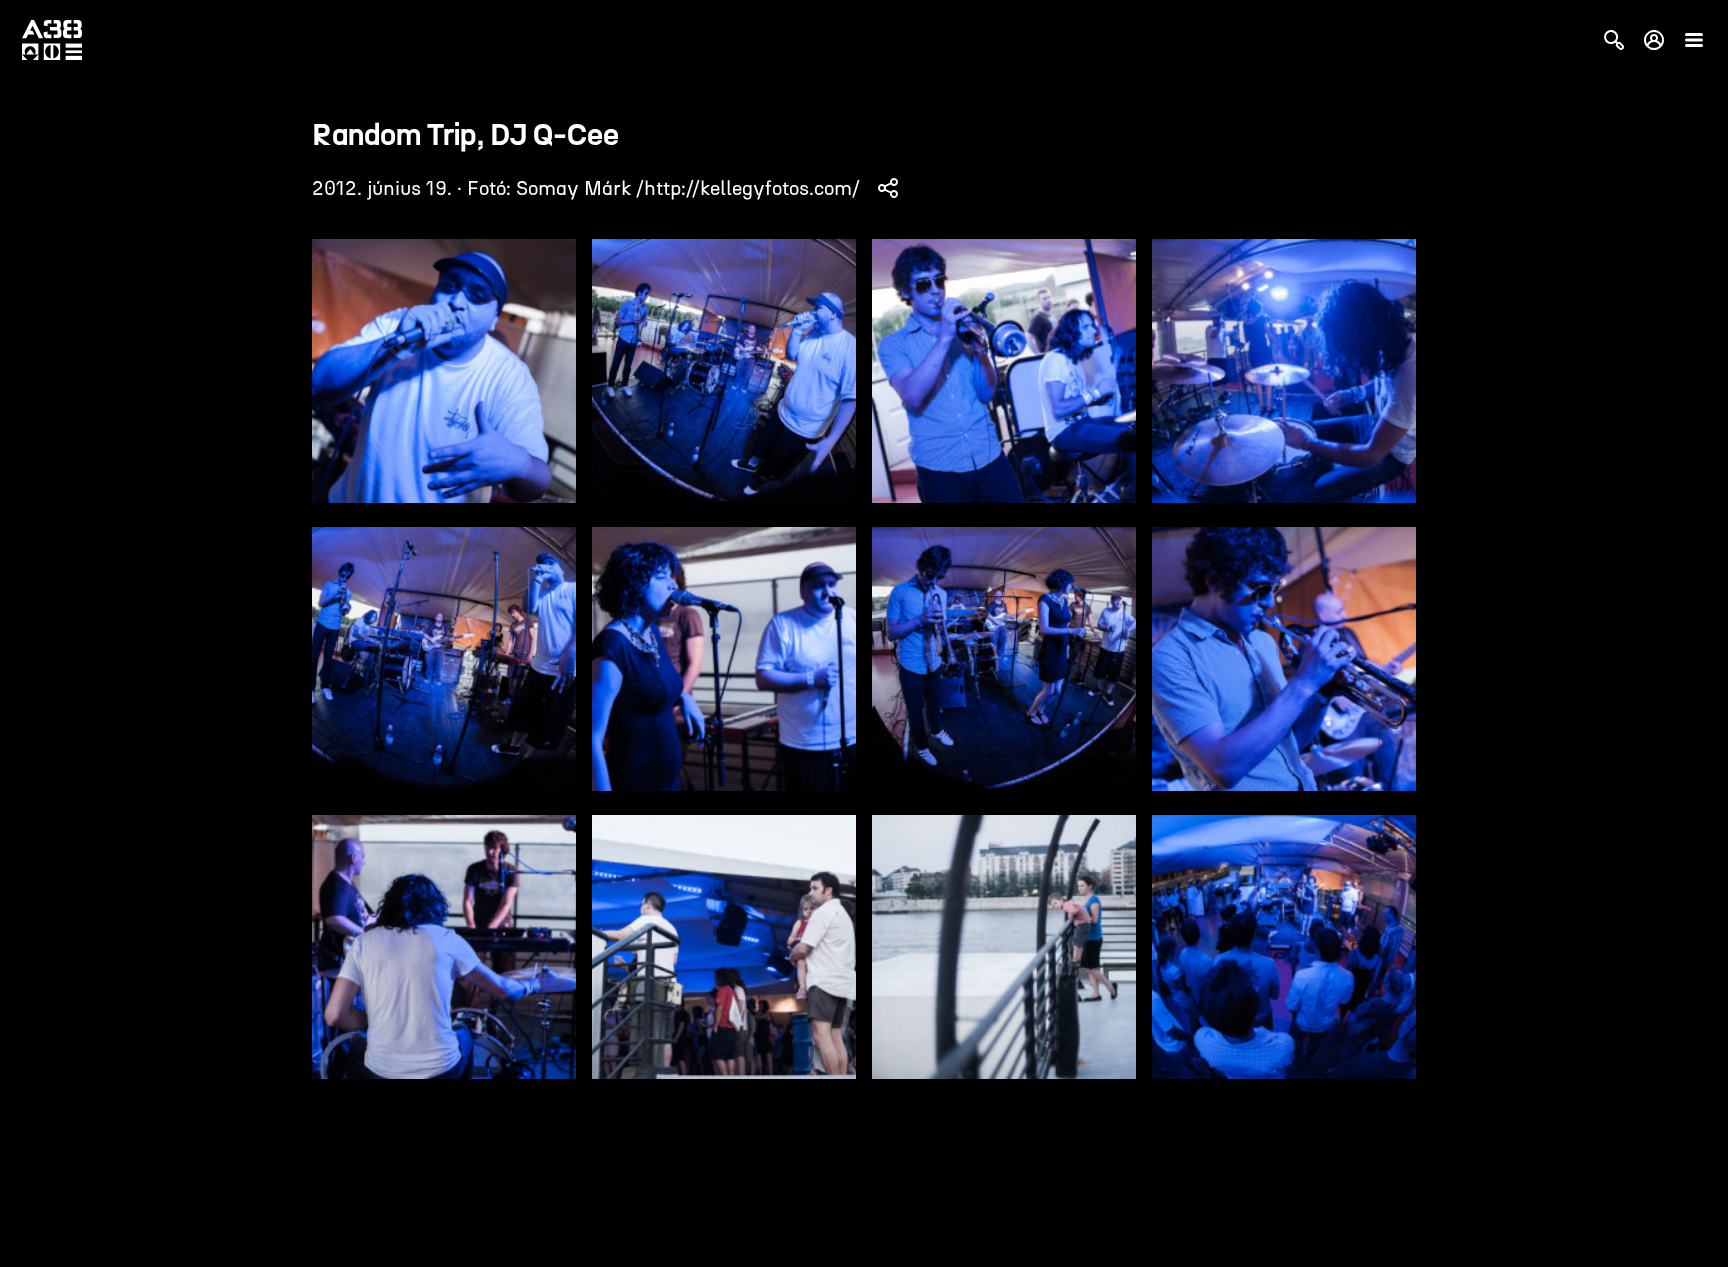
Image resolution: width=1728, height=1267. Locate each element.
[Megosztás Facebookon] (888, 188)
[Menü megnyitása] (1694, 40)
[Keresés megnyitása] (1614, 40)
